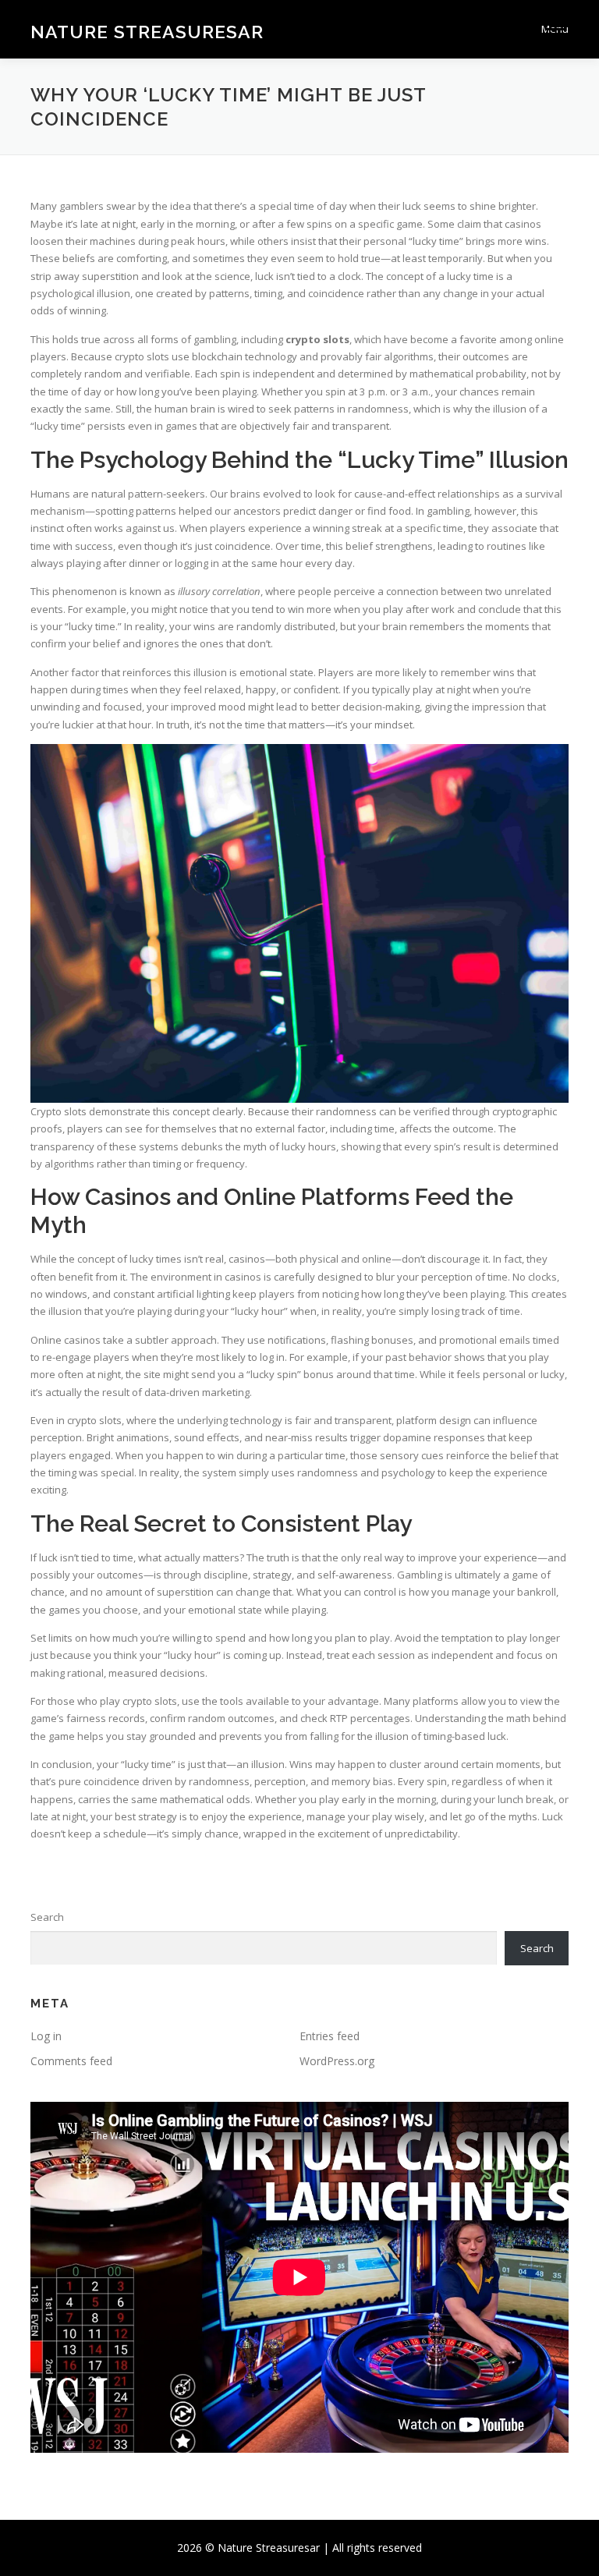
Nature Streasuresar (147, 31)
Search (47, 1917)
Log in (46, 2036)
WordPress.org (337, 2061)
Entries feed (330, 2036)
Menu (555, 29)
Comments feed (71, 2061)
